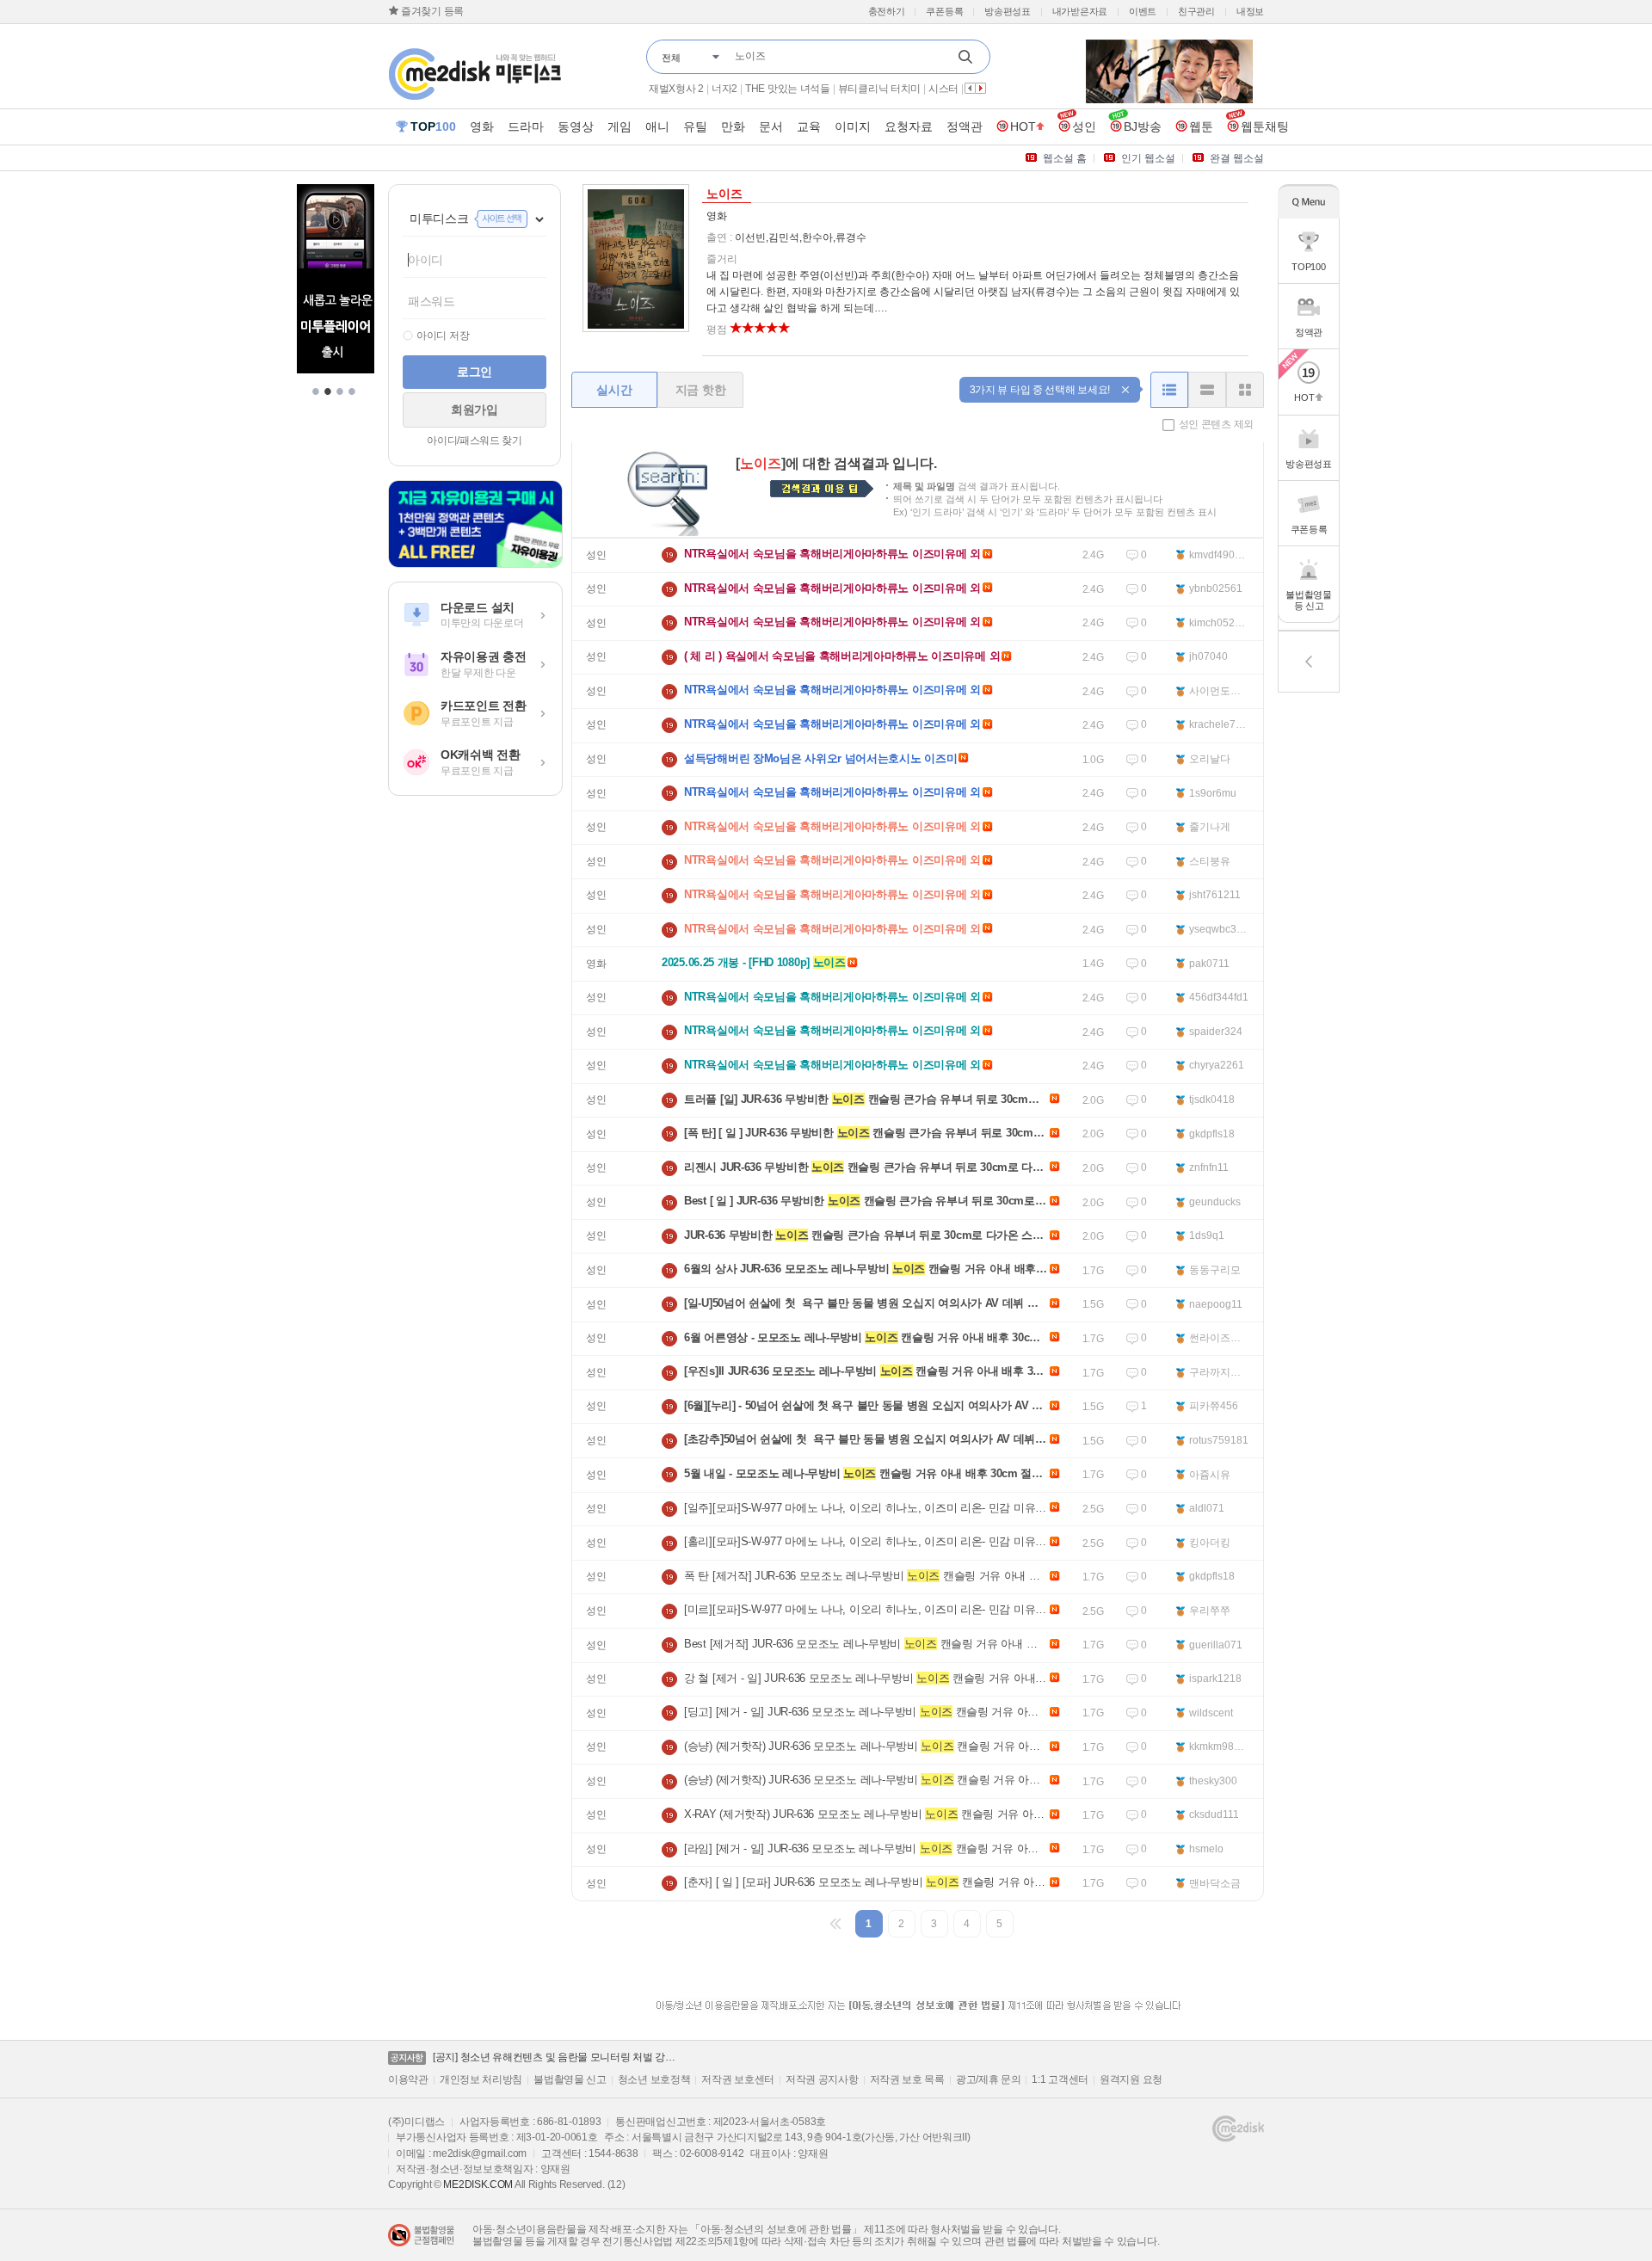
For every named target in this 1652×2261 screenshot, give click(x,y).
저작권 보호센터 (738, 2079)
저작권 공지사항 (822, 2079)
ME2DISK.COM (478, 2184)
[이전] (836, 1924)
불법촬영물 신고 (570, 2079)
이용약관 (408, 2079)
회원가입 (475, 410)
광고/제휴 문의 (989, 2079)
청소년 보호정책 (654, 2079)
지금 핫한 (701, 390)
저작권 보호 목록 (907, 2079)
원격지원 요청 (1131, 2079)
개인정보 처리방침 (481, 2079)
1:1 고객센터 (1060, 2079)
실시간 (614, 390)
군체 (659, 89)
